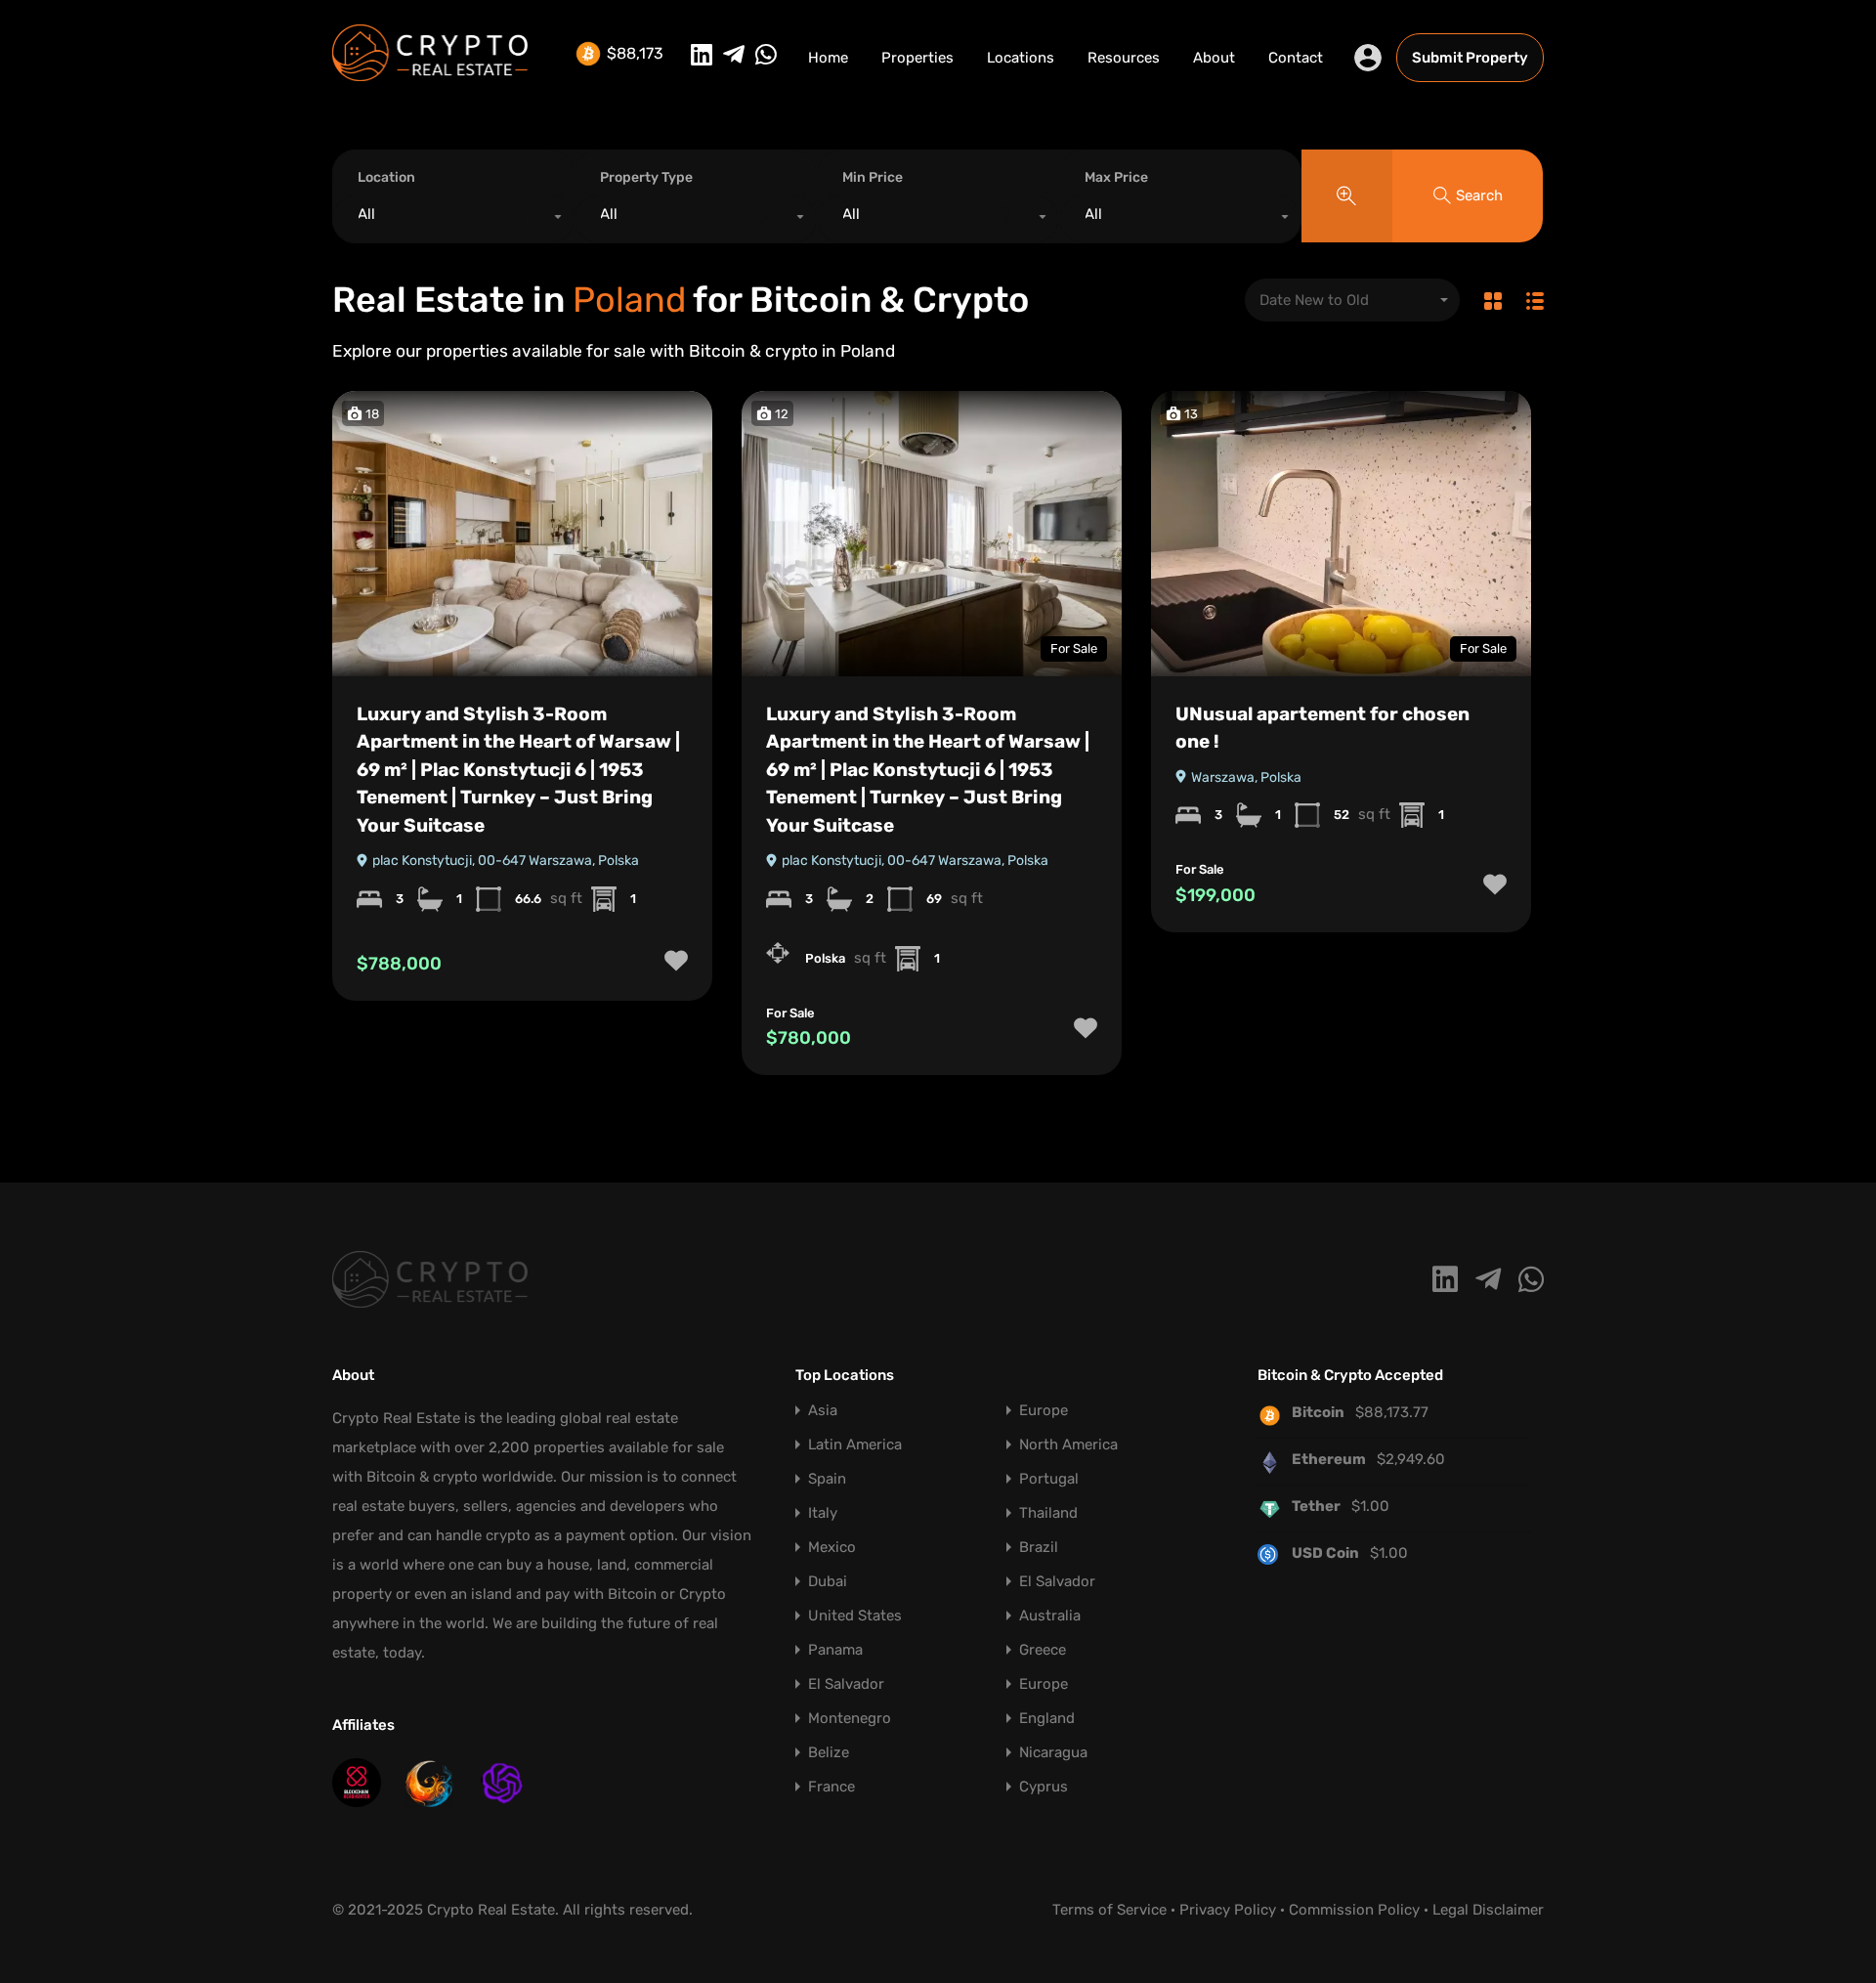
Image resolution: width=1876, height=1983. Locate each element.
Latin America (855, 1445)
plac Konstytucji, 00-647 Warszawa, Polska (504, 861)
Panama (835, 1650)
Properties (917, 58)
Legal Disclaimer (1488, 1910)
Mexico (832, 1548)
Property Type (646, 177)
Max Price (1116, 177)
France (831, 1787)
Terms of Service (1109, 1910)
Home (828, 58)
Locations (1021, 58)
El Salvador (1057, 1582)
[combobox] (453, 219)
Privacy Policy (1228, 1910)
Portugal (1049, 1479)
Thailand (1048, 1513)
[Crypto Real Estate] (430, 72)
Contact (1296, 58)
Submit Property (1470, 58)
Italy (823, 1513)
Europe (1044, 1411)
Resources (1124, 58)
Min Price (873, 177)
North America (1068, 1445)
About (1214, 58)
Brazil (1039, 1548)
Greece (1043, 1650)
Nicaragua (1053, 1753)
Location (386, 177)
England (1047, 1719)
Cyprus (1044, 1787)
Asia (823, 1411)
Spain (827, 1479)
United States (855, 1616)
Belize (829, 1753)
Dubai (828, 1582)
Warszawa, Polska (1245, 777)
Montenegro (850, 1719)
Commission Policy (1354, 1910)
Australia (1050, 1616)
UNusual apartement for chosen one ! (1322, 728)
